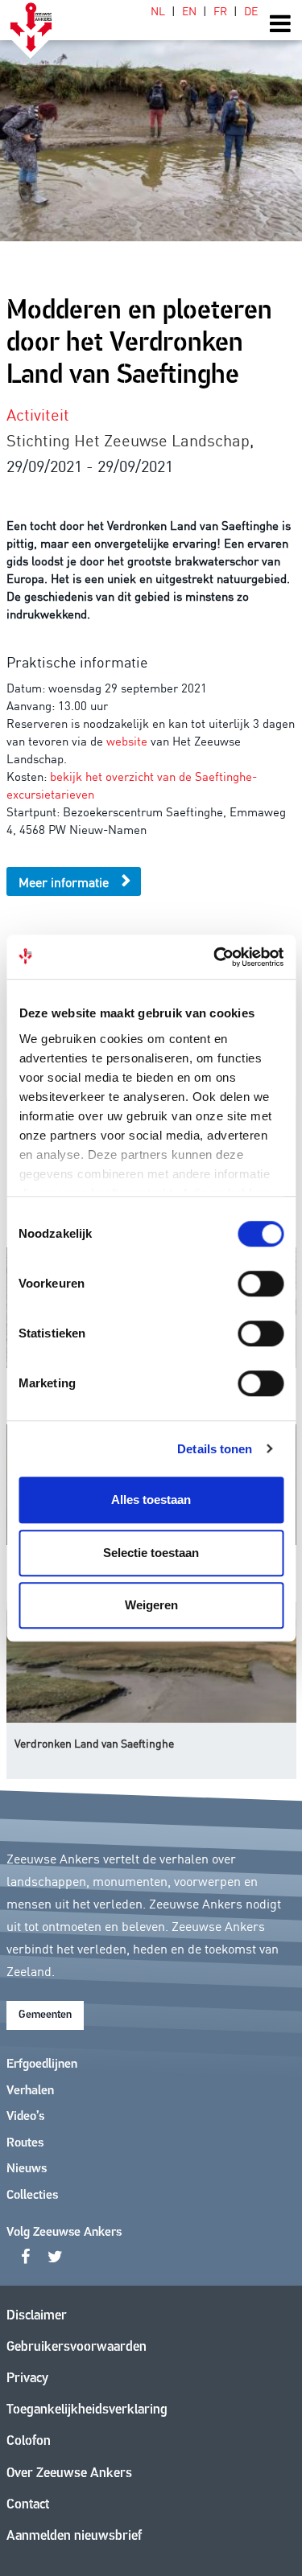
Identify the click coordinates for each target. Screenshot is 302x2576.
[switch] (261, 1284)
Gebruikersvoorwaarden (77, 2347)
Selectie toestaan (151, 1553)
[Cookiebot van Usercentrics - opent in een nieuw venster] (215, 957)
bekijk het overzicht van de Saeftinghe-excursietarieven (132, 785)
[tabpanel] (151, 121)
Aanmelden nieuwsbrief (74, 2536)
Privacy (27, 2379)
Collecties (32, 2196)
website (127, 740)
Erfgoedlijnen (42, 2064)
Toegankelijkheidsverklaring (87, 2410)
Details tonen (215, 1449)
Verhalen (30, 2091)
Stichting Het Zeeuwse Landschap (128, 439)
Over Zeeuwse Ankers (69, 2473)
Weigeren (151, 1605)
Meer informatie (64, 881)
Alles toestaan (151, 1500)
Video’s (25, 2117)
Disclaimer (37, 2316)
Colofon (29, 2441)
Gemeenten (45, 2015)
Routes (25, 2143)
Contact (28, 2505)
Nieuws (27, 2169)
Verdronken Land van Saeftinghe (94, 1743)
